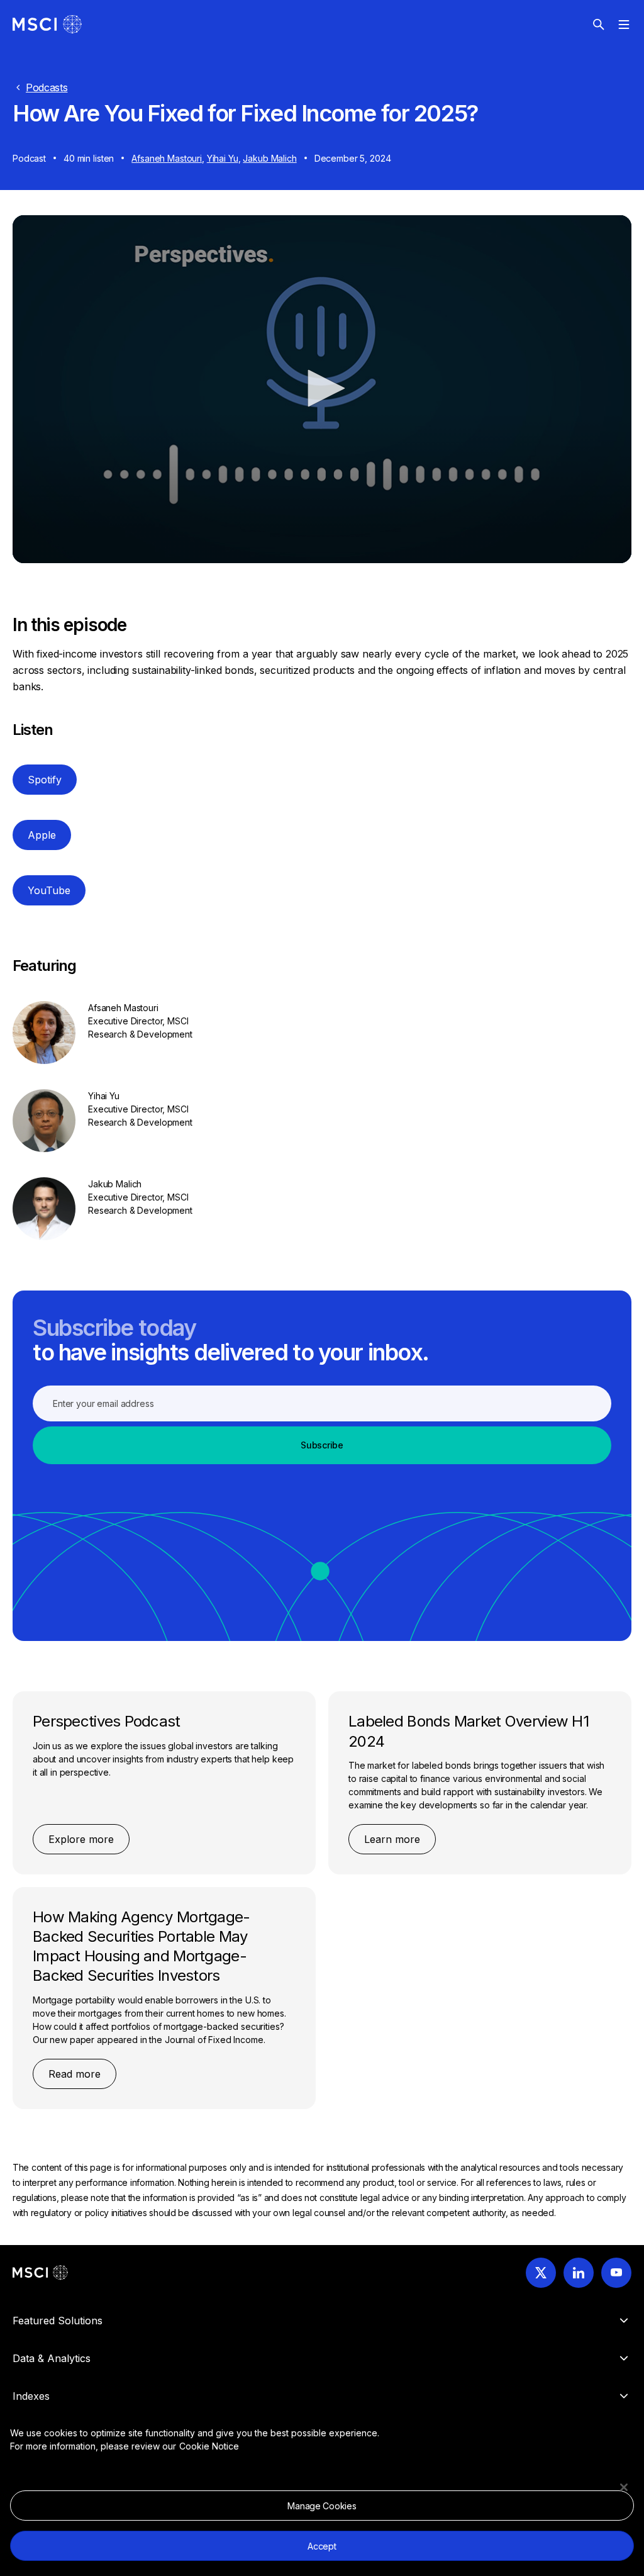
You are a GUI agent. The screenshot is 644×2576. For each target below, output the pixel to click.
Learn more (392, 1839)
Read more (75, 2074)
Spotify (45, 780)
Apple (42, 835)
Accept (322, 2546)
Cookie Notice (209, 2446)
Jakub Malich (269, 158)
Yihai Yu (223, 158)
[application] (322, 389)
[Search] (599, 25)
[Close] (624, 2487)
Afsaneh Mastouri (167, 158)
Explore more (81, 1839)
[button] (322, 388)
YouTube (49, 890)
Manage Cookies (322, 2506)
